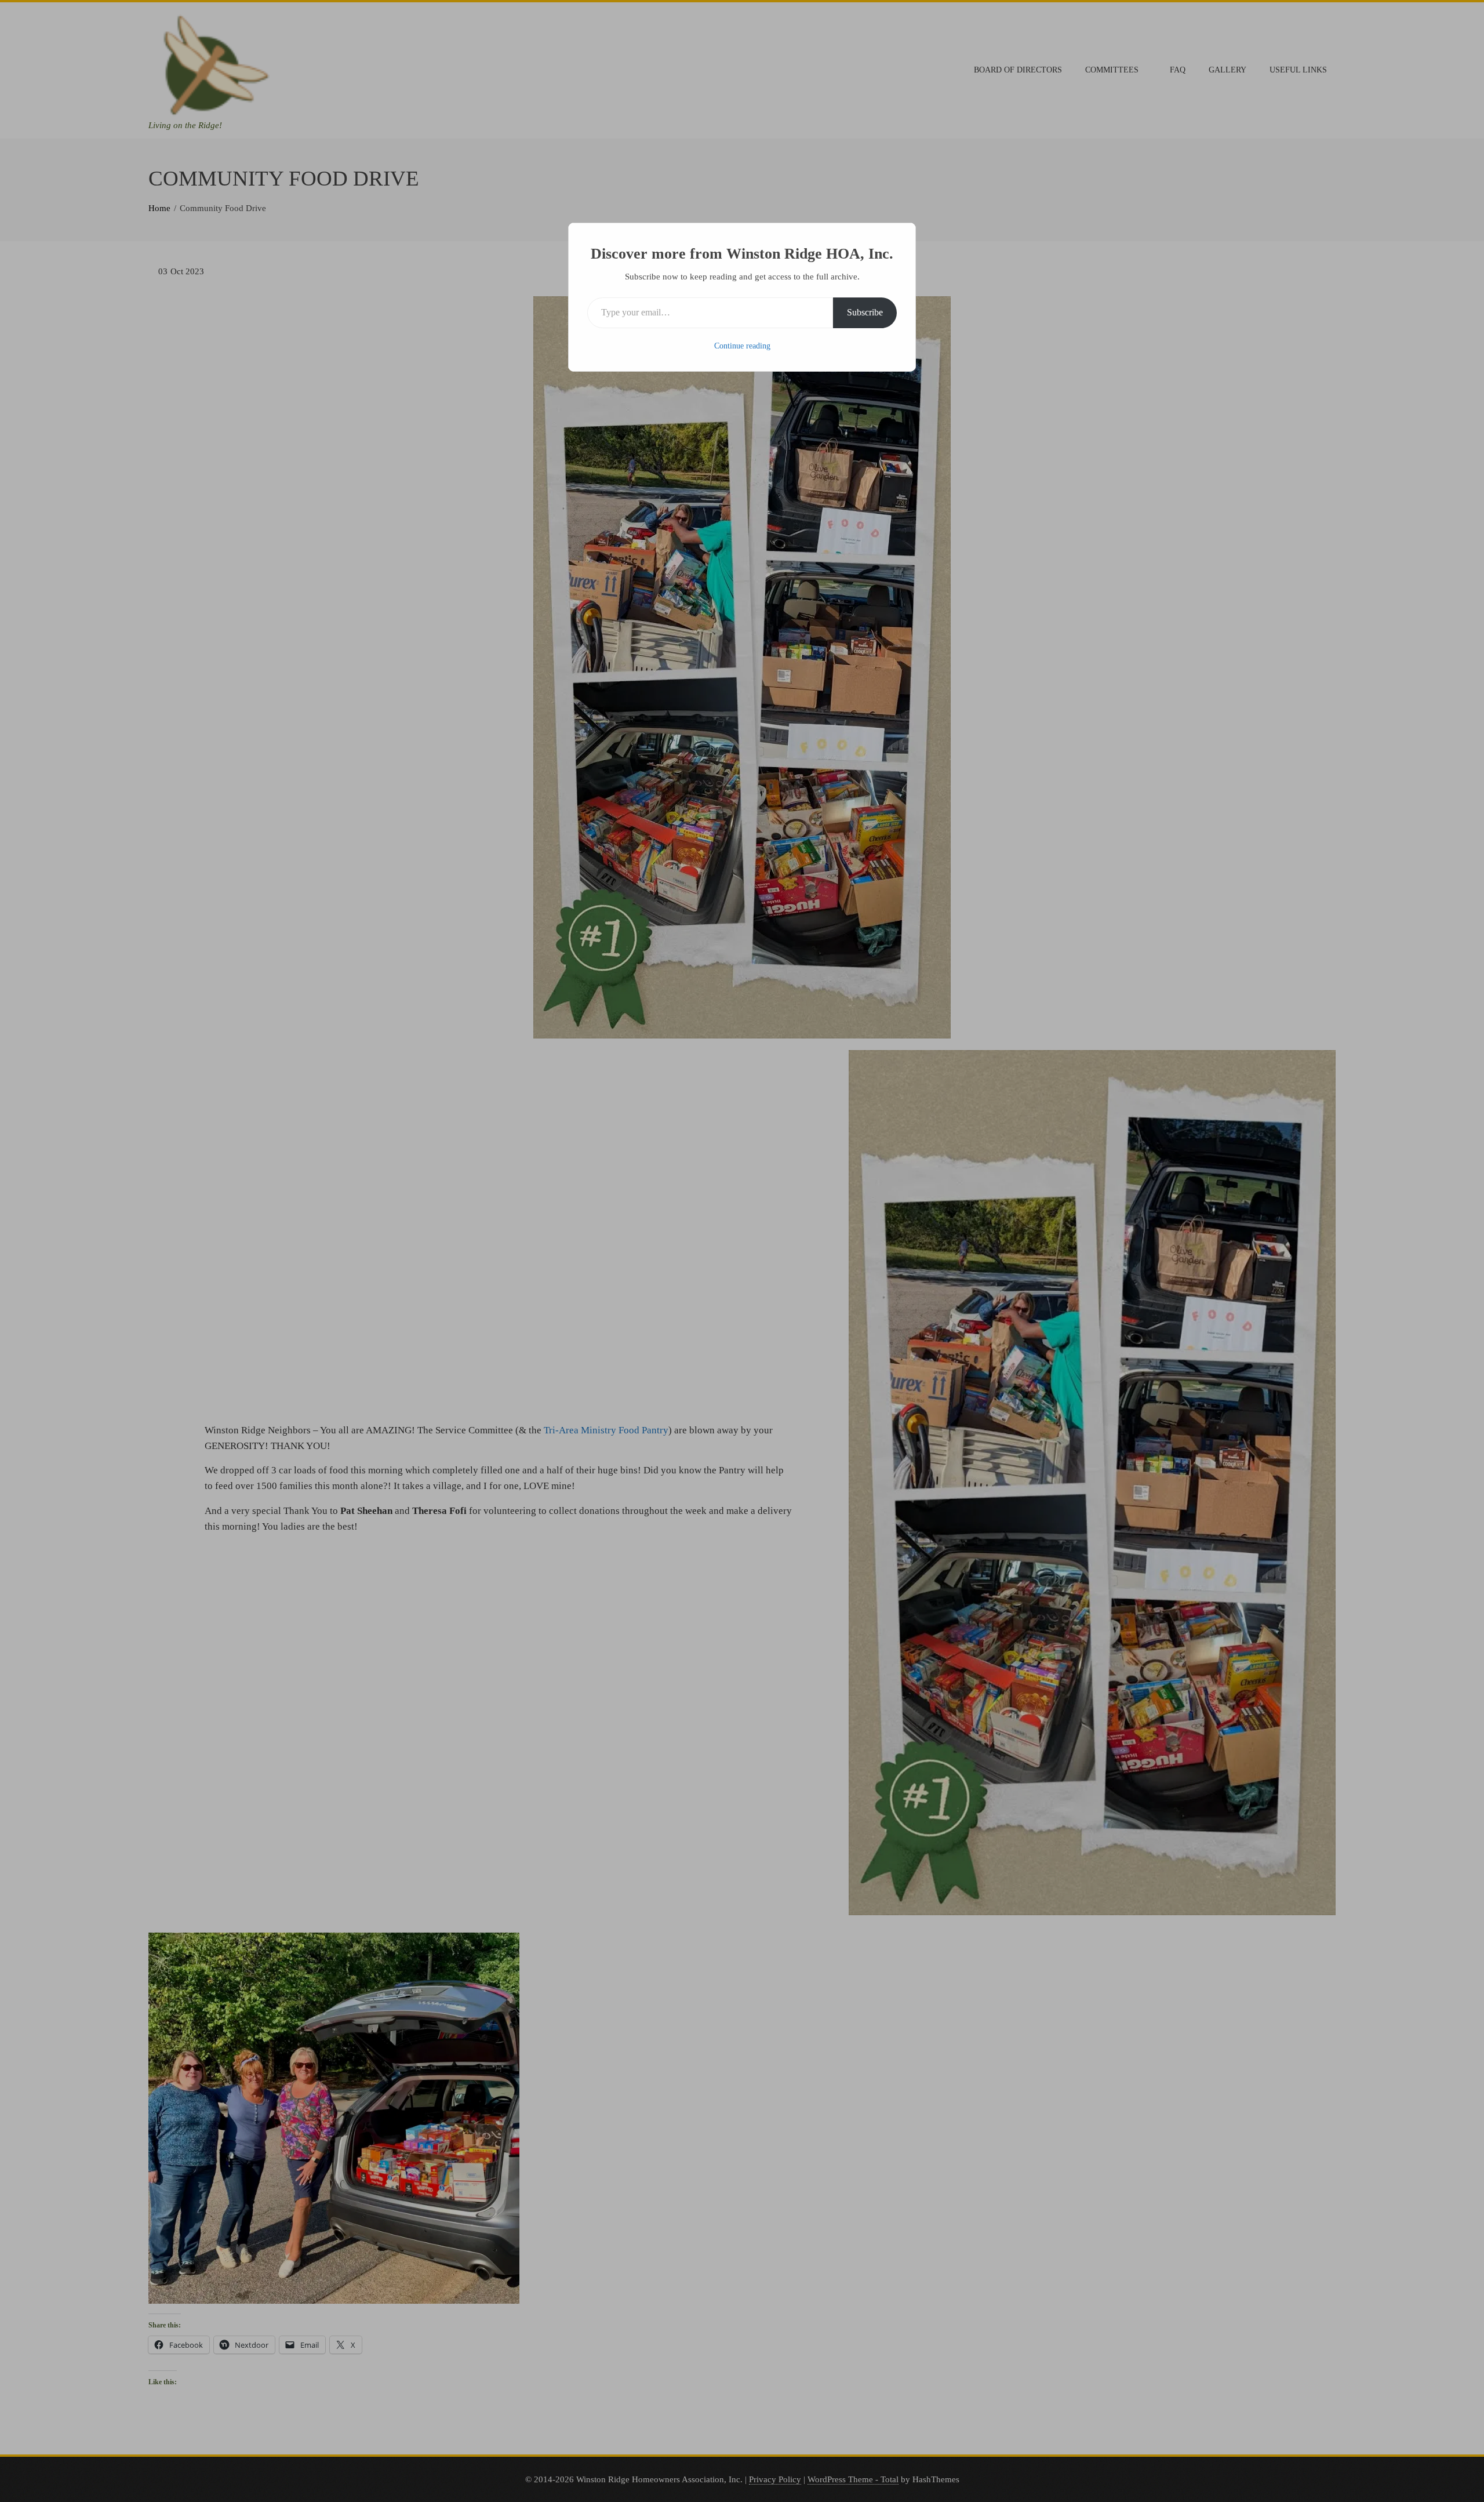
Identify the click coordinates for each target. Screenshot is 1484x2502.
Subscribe (865, 312)
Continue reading (742, 346)
